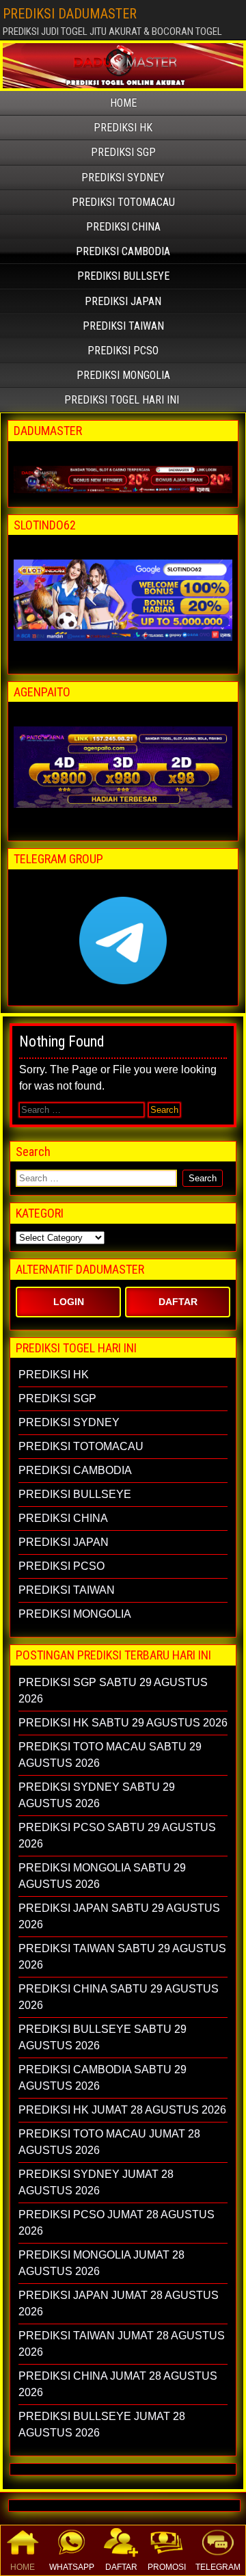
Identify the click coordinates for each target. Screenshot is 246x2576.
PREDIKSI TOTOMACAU (123, 202)
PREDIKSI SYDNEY (123, 178)
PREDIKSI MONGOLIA (123, 375)
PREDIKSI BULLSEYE (123, 276)
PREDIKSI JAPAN (123, 301)
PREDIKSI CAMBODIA (123, 251)
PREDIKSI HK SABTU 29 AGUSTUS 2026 (123, 1723)
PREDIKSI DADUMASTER (70, 14)
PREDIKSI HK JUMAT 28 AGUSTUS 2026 (122, 2110)
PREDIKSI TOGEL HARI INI (122, 400)
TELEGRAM (218, 2567)
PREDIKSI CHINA (123, 227)
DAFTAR (121, 2567)
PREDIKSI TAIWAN (123, 326)
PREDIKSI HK (123, 128)
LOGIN (69, 1302)
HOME (23, 2567)
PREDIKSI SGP (123, 152)
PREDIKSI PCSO (123, 351)
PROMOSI (167, 2567)
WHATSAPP (72, 2567)
